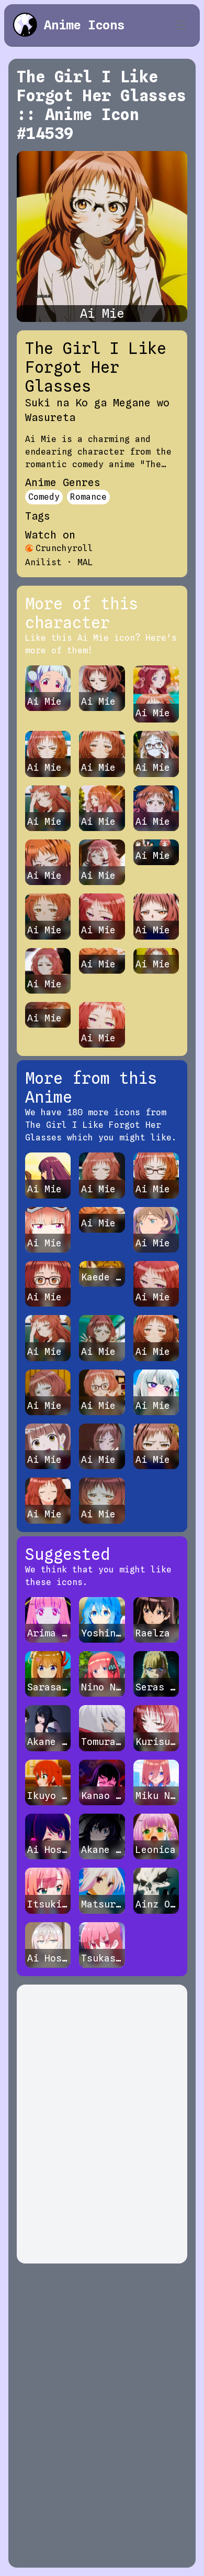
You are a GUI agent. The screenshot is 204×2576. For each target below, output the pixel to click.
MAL (85, 562)
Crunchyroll (64, 548)
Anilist (43, 562)
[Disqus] (102, 2124)
